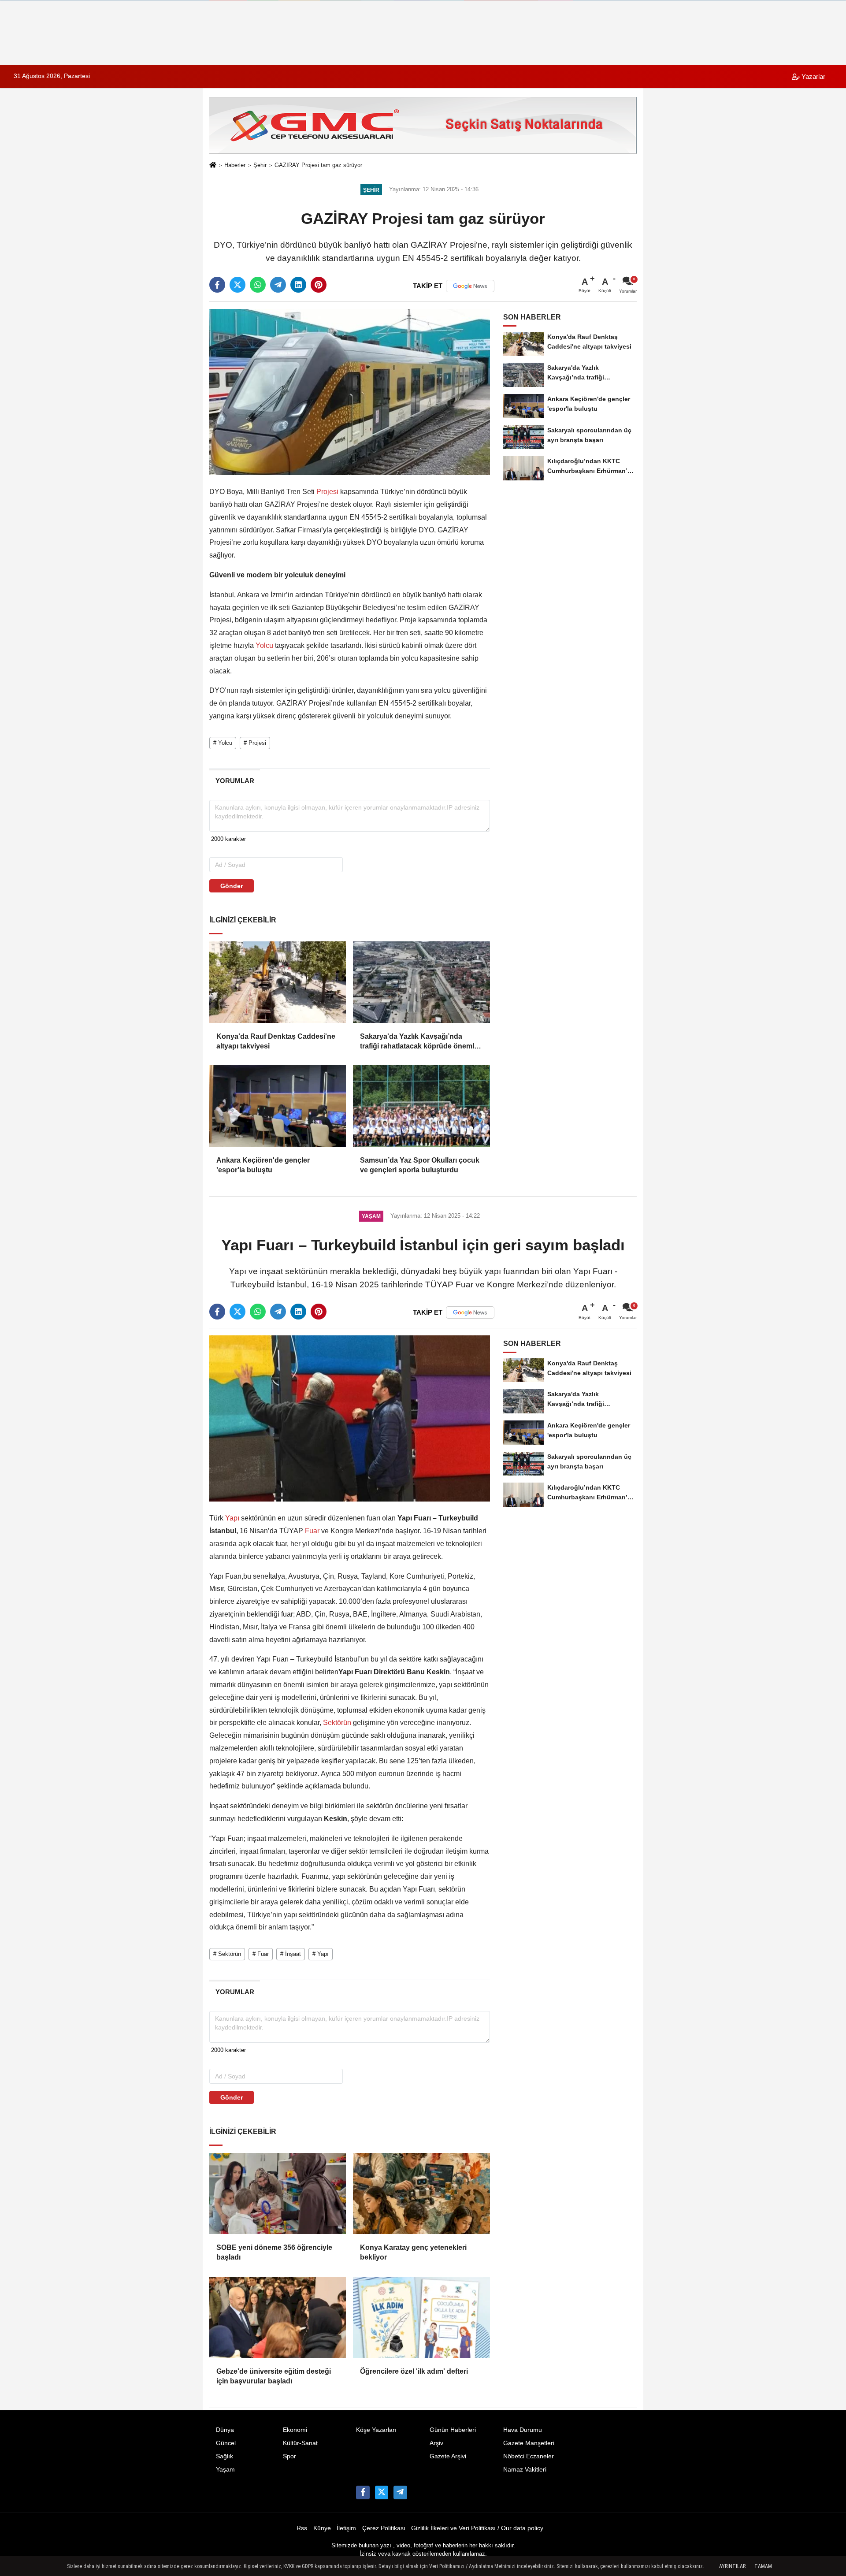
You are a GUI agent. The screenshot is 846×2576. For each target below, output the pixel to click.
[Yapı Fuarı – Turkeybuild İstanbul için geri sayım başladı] (350, 1418)
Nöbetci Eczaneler (529, 2456)
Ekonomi (295, 2430)
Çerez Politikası (384, 2528)
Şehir (260, 165)
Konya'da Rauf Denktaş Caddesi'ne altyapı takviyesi (276, 1041)
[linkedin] (298, 285)
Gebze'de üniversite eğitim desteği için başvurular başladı (274, 2376)
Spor (289, 2456)
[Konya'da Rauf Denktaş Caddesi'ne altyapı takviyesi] (278, 982)
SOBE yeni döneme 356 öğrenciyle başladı (274, 2252)
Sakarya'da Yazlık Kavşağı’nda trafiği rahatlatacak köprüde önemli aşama (418, 1042)
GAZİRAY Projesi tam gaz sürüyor (318, 165)
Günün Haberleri (453, 2430)
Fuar (312, 1531)
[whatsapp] (258, 285)
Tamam (763, 2566)
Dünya (225, 2430)
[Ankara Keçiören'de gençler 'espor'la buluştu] (278, 1106)
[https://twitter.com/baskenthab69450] (382, 2492)
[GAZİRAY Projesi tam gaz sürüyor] (350, 392)
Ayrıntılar (732, 2566)
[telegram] (278, 285)
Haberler (235, 165)
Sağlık (224, 2456)
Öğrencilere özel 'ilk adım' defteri (414, 2371)
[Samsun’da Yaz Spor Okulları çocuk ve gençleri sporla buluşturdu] (421, 1106)
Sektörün (337, 1723)
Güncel (226, 2443)
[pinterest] (319, 285)
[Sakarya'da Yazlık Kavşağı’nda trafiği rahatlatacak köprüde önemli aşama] (421, 982)
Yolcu (264, 645)
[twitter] (237, 285)
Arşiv (436, 2443)
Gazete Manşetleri (529, 2443)
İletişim (346, 2528)
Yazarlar (813, 76)
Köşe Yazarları (376, 2430)
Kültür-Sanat (300, 2443)
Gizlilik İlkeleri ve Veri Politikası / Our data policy (477, 2528)
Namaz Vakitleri (525, 2470)
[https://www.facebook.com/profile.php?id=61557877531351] (363, 2492)
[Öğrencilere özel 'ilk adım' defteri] (421, 2317)
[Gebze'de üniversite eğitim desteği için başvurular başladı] (278, 2317)
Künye (322, 2528)
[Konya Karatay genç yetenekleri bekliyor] (421, 2193)
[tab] (235, 781)
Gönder (232, 886)
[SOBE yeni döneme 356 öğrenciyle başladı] (278, 2193)
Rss (302, 2528)
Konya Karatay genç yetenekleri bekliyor (413, 2252)
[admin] (400, 2492)
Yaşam (225, 2470)
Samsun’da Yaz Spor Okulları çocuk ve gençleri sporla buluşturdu (420, 1165)
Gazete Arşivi (448, 2456)
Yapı (232, 1518)
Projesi (327, 492)
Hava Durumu (523, 2430)
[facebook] (217, 285)
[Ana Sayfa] (213, 166)
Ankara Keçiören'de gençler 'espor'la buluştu (263, 1165)
